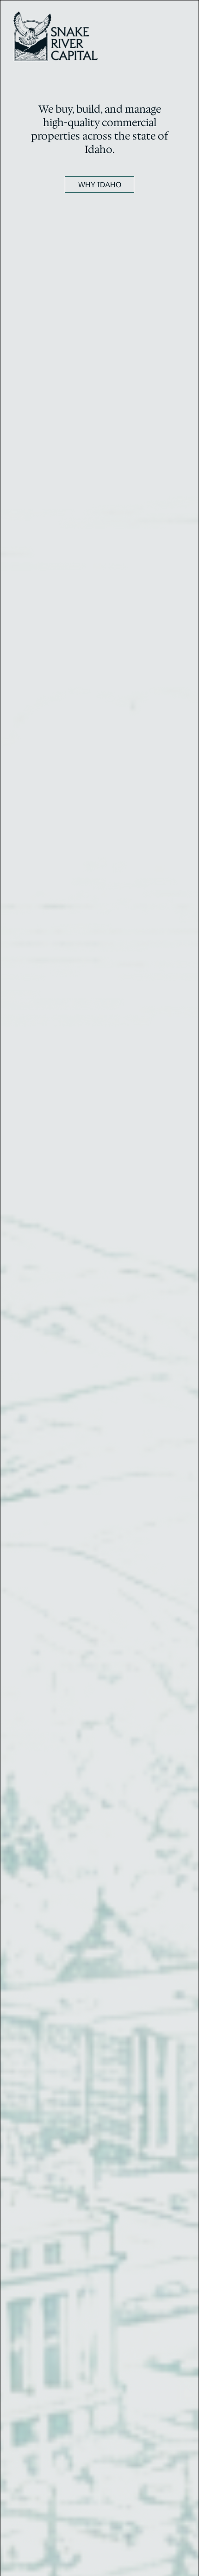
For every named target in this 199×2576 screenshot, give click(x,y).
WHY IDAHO (100, 184)
